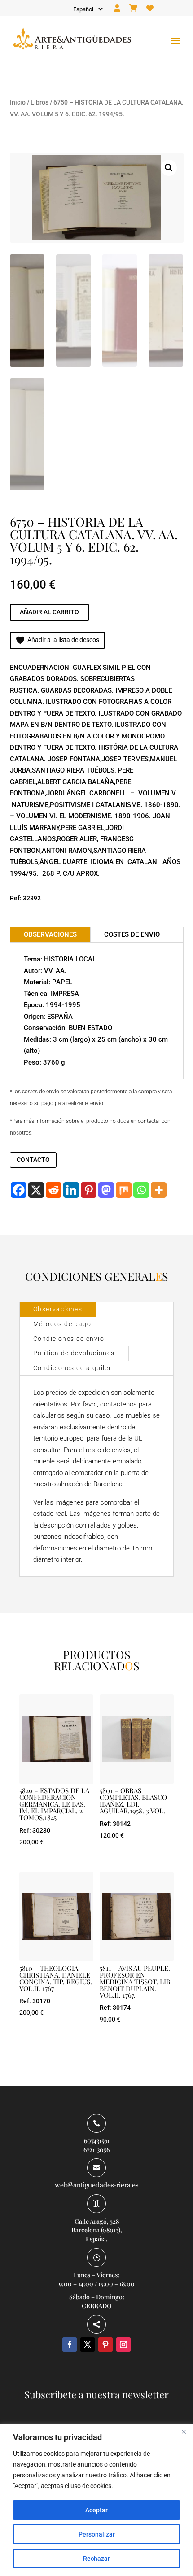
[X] (36, 1190)
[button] (169, 168)
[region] (96, 2500)
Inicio (18, 102)
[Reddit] (54, 1190)
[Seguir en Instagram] (123, 2345)
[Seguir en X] (88, 2345)
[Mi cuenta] (117, 9)
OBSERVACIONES (50, 934)
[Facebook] (19, 1190)
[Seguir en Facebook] (70, 2345)
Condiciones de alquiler (72, 1368)
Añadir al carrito (49, 612)
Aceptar (96, 2510)
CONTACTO (33, 1160)
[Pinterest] (89, 1190)
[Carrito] (133, 9)
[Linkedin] (71, 1190)
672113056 (96, 2150)
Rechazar (96, 2559)
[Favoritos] (150, 9)
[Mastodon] (106, 1190)
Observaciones (58, 1309)
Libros (39, 102)
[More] (159, 1190)
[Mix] (124, 1190)
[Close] (184, 2432)
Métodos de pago (62, 1324)
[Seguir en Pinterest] (105, 2345)
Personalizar (97, 2534)
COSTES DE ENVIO (132, 934)
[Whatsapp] (141, 1190)
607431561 (97, 2141)
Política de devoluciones (74, 1353)
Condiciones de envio (69, 1339)
